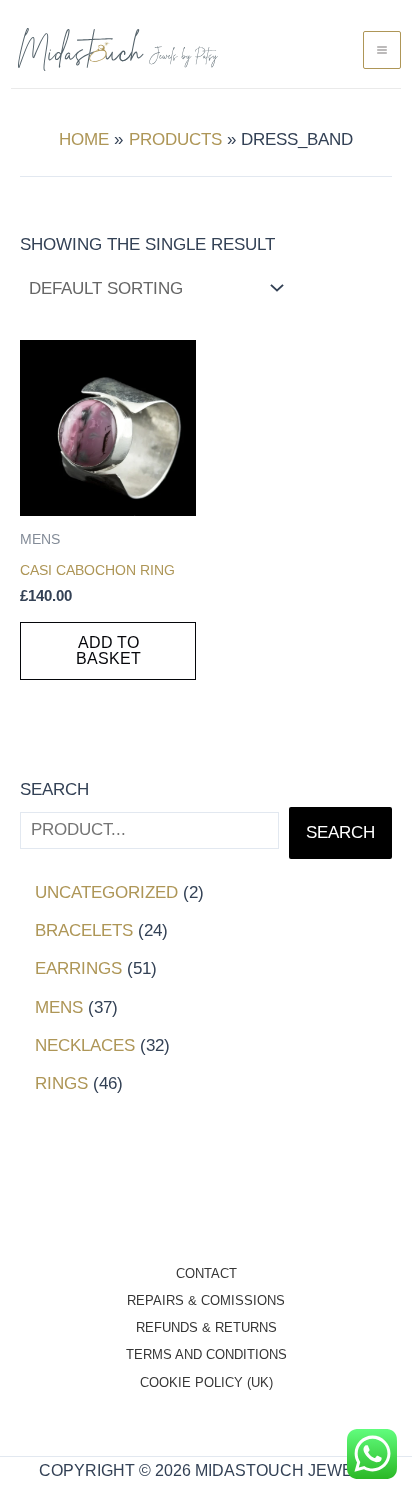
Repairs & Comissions (206, 1300)
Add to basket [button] (108, 650)
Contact (206, 1273)
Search (54, 789)
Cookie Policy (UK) (206, 1382)
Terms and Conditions (206, 1354)
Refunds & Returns (206, 1327)
